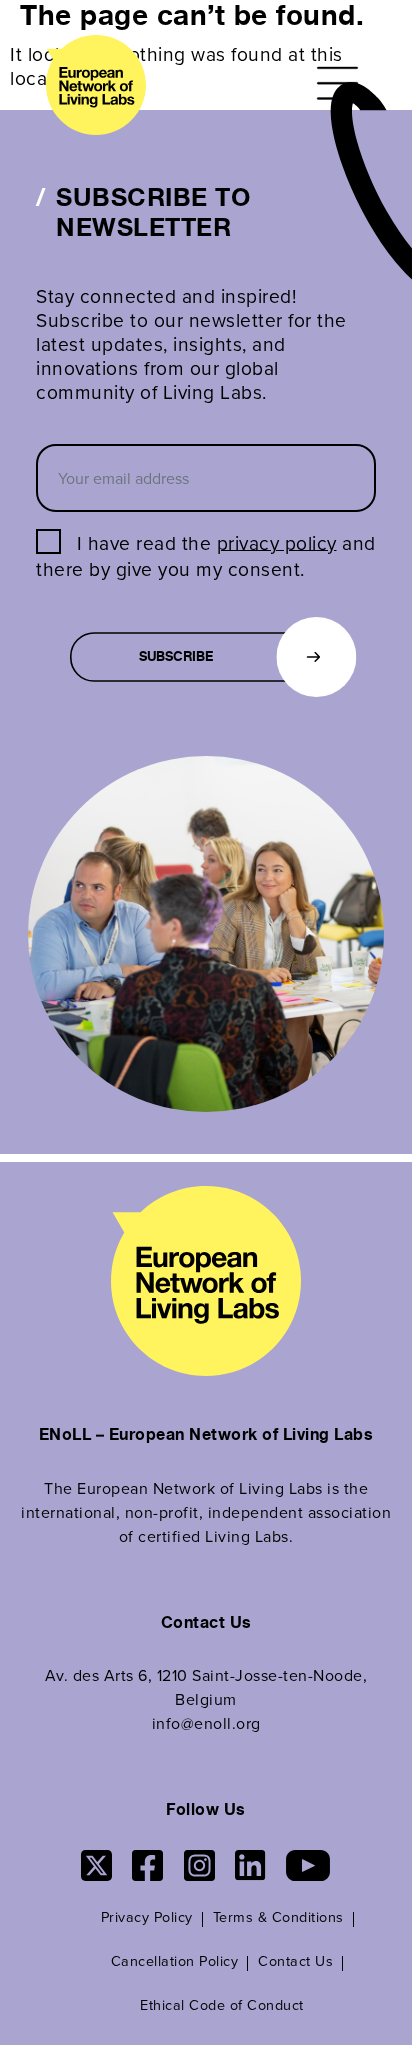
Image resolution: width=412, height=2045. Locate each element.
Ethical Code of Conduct (222, 2004)
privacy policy (277, 541)
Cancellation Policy (175, 1960)
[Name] (341, 83)
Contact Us (295, 1960)
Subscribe (176, 657)
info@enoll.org (206, 1723)
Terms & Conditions (278, 1916)
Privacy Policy (147, 1916)
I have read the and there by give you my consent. (206, 555)
